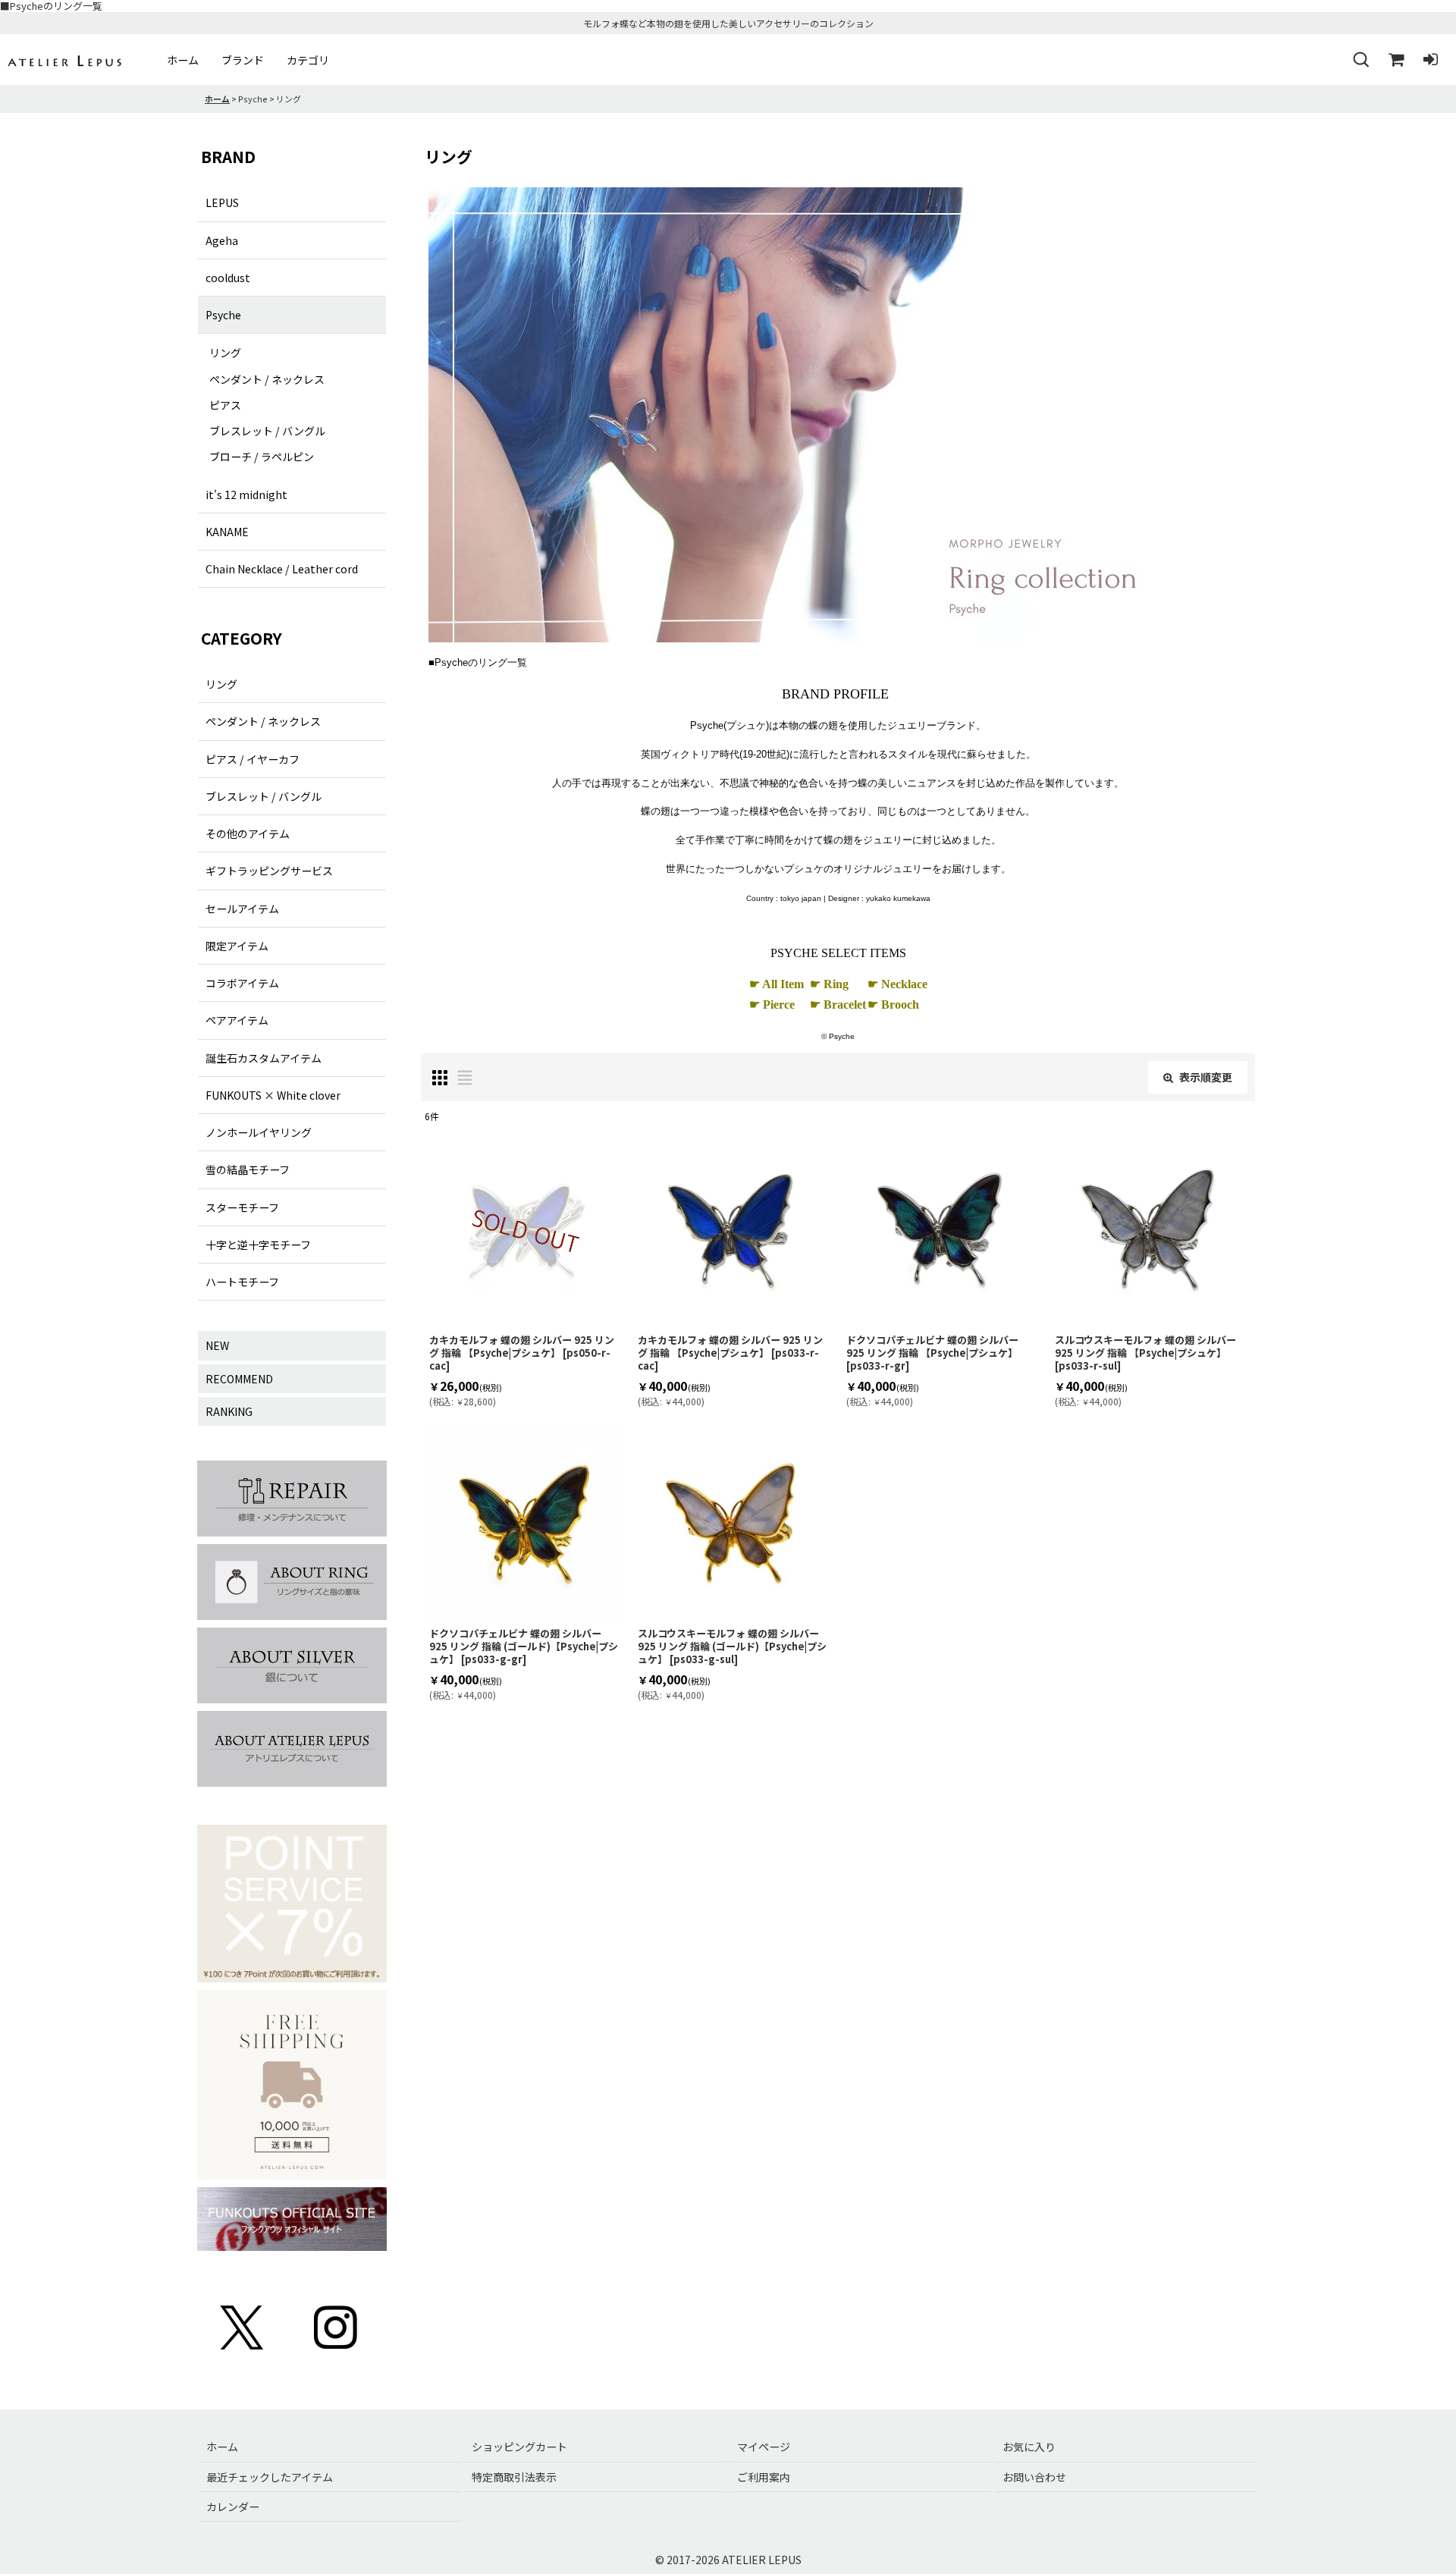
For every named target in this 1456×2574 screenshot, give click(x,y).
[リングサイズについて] (292, 1584)
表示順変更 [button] (1206, 1077)
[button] (1360, 60)
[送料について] (292, 2087)
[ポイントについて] (292, 1906)
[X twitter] (243, 2326)
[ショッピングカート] (1395, 60)
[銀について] (292, 1668)
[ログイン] (1430, 60)
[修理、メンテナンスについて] (292, 1500)
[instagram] (336, 2326)
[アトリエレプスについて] (292, 1751)
